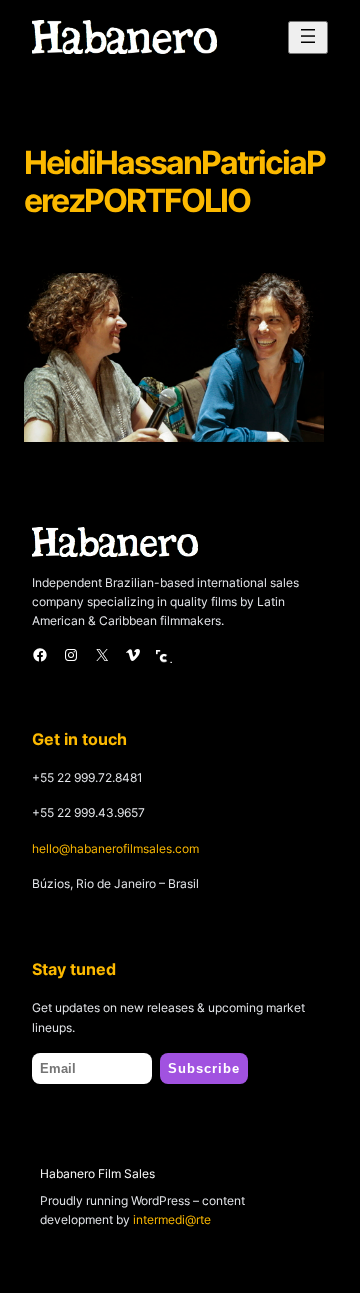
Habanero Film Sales (97, 1173)
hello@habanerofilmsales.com (115, 848)
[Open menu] (308, 37)
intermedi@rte (172, 1219)
